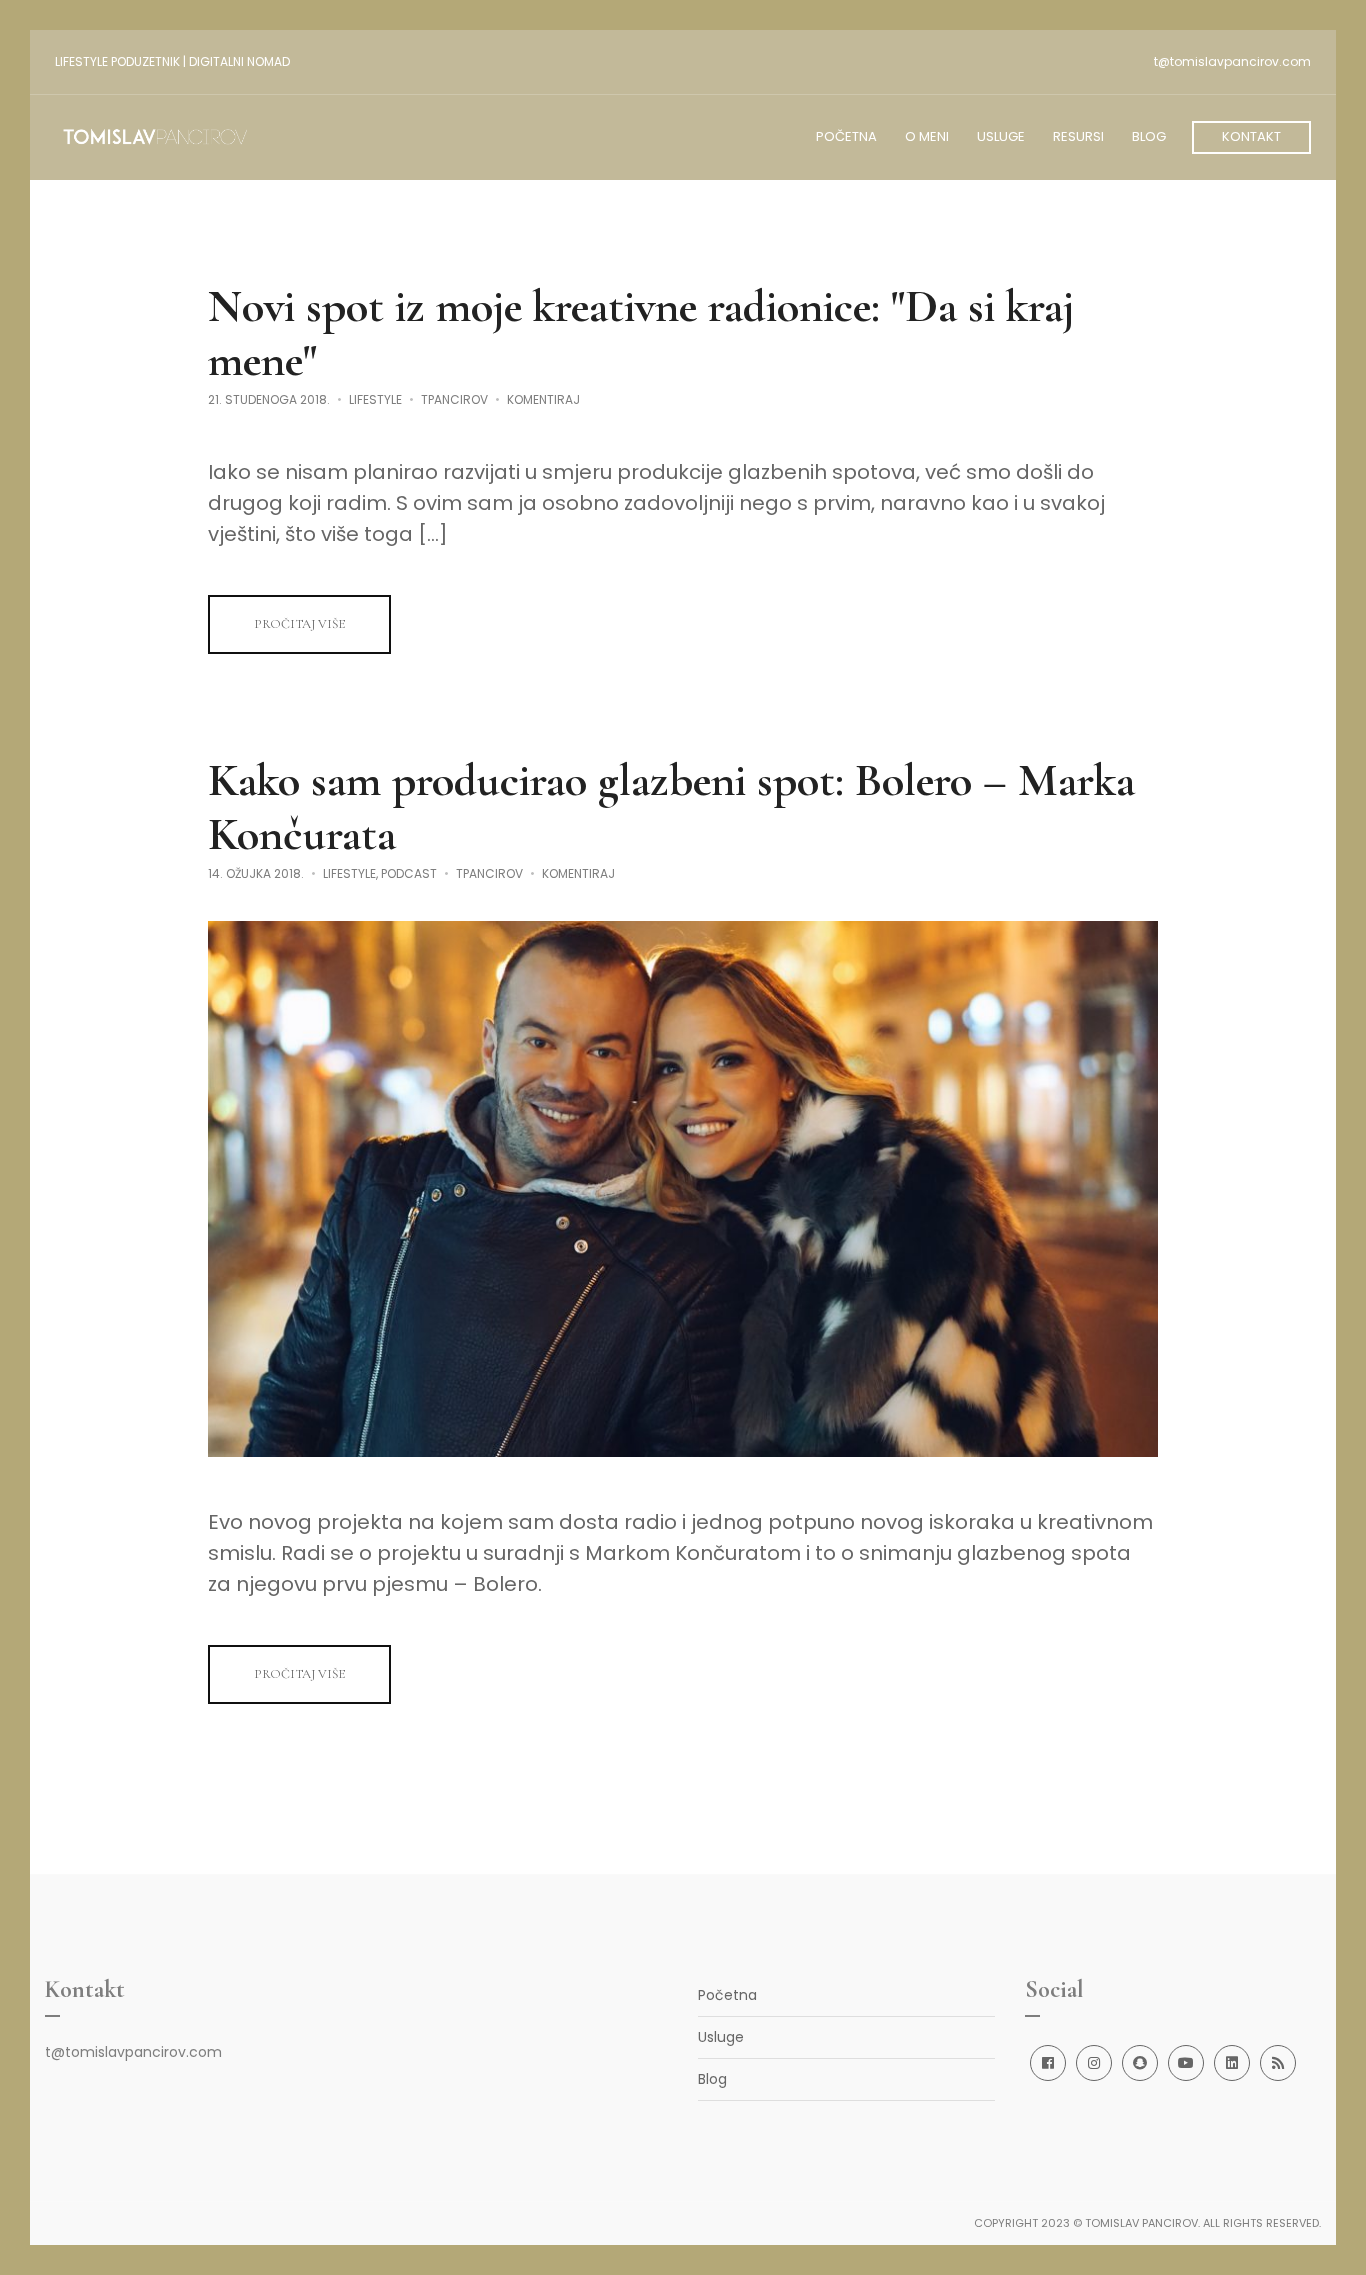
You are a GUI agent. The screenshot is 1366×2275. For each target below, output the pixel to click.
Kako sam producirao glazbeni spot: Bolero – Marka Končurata (671, 807)
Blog (712, 2079)
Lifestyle (375, 399)
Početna (727, 1995)
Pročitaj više (299, 624)
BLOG (1149, 136)
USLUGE (1001, 136)
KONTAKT (1251, 136)
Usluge (721, 2037)
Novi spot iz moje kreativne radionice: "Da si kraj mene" (641, 333)
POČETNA (846, 136)
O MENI (927, 136)
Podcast (409, 873)
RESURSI (1078, 136)
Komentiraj (543, 399)
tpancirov (454, 399)
